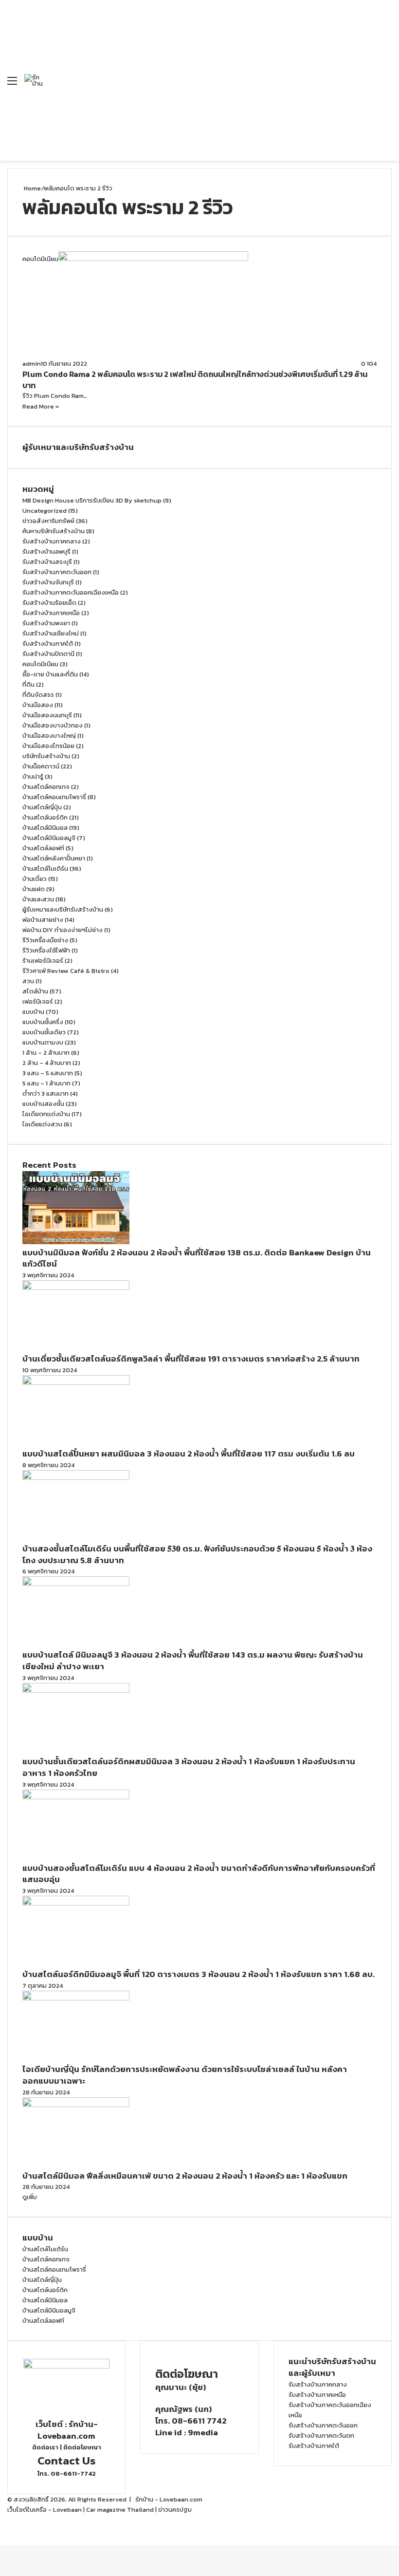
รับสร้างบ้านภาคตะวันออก (57, 572)
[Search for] (387, 84)
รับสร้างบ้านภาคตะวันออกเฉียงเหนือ (71, 592)
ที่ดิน (28, 684)
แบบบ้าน (33, 1012)
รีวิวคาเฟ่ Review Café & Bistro (66, 971)
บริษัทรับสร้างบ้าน (46, 756)
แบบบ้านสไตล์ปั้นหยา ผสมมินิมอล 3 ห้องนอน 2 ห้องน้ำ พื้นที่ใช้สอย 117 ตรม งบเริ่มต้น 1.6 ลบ (189, 1454)
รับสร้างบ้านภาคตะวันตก (321, 2436)
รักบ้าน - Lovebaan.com (169, 2499)
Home (32, 188)
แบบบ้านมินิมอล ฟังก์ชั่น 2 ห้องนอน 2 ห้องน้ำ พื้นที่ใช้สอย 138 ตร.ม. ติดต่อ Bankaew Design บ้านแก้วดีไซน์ (197, 1258)
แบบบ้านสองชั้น (43, 1104)
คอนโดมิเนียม (40, 664)
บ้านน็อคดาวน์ (41, 766)
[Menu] (12, 84)
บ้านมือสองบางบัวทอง (53, 725)
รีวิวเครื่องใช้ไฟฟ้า (46, 950)
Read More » (41, 406)
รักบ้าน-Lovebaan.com (68, 2430)
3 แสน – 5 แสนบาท (48, 1073)
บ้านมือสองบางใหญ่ (49, 736)
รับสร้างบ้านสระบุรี (47, 562)
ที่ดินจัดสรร (38, 695)
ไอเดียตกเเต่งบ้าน (46, 1114)
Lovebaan (67, 2510)
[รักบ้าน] (35, 80)
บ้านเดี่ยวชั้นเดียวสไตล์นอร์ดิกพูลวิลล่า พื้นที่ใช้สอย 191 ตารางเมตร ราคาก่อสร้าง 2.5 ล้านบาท (191, 1359)
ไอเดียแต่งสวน (42, 1124)
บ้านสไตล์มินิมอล (45, 828)
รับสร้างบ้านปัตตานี (48, 654)
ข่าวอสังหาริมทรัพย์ (48, 521)
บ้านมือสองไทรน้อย (48, 746)
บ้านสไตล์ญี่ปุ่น (42, 807)
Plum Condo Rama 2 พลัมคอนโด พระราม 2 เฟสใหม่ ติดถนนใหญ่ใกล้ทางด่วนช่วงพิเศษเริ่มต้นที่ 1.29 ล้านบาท (195, 379)
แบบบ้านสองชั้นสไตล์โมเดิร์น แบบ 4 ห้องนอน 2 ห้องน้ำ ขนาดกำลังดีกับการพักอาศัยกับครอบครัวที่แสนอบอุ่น (199, 1874)
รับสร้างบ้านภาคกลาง (52, 541)
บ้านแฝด (34, 889)
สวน (28, 981)
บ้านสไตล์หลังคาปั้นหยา (54, 858)
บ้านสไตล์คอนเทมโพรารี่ (54, 797)
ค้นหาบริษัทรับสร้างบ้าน (54, 531)
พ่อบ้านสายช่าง (43, 920)
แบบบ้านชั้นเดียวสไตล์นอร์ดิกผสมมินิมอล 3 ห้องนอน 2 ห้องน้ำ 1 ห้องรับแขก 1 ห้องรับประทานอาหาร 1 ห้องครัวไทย (189, 1767)
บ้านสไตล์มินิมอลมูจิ (49, 838)
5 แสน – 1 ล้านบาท (46, 1083)
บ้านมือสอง (38, 705)
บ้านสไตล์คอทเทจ (46, 787)
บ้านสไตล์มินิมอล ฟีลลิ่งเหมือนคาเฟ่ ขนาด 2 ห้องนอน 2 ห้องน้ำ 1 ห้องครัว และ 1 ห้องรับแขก (185, 2176)
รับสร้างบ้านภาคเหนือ (51, 613)
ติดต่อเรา (45, 2447)
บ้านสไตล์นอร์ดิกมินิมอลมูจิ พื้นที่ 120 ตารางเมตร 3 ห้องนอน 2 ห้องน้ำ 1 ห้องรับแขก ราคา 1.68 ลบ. (199, 1974)
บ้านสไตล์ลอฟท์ (43, 848)
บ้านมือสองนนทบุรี (47, 715)
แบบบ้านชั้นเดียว (44, 1032)
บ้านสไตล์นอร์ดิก (45, 817)
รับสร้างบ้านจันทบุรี (48, 582)
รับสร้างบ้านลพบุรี (46, 551)
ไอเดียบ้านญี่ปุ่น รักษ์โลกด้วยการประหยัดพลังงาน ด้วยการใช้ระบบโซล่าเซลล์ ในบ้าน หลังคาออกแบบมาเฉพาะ (185, 2075)
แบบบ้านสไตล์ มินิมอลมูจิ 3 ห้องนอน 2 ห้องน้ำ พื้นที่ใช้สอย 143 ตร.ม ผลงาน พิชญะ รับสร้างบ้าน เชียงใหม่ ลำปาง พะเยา (193, 1661)
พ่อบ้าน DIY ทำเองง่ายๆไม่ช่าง (63, 930)
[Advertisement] (210, 73)
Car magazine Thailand (120, 2510)
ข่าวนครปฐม (175, 2510)
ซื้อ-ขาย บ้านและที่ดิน (50, 674)
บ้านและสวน (38, 899)
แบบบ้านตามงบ (43, 1042)
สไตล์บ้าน (35, 991)
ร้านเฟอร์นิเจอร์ (43, 961)
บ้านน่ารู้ (33, 776)
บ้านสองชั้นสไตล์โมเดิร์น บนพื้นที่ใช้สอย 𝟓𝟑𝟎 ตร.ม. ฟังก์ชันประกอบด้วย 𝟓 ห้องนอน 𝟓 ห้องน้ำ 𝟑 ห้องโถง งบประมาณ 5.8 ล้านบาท (197, 1554)
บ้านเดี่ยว (35, 879)
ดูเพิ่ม (30, 2197)
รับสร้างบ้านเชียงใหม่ (51, 633)
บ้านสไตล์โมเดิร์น (45, 868)
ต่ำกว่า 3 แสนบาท (45, 1093)
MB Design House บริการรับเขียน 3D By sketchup (92, 500)
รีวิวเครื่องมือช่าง (45, 940)
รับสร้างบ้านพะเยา (46, 623)
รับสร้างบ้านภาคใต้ (48, 644)
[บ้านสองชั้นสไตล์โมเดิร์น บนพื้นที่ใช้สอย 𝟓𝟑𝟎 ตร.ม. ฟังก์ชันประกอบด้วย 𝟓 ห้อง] (76, 1478)
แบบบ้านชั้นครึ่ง (43, 1022)
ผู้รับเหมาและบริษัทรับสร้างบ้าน (63, 909)
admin (32, 364)
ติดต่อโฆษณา (82, 2447)
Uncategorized (45, 511)
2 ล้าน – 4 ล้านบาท (47, 1063)
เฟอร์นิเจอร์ (38, 1001)
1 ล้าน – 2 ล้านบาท (46, 1053)
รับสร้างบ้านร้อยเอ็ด (49, 603)
